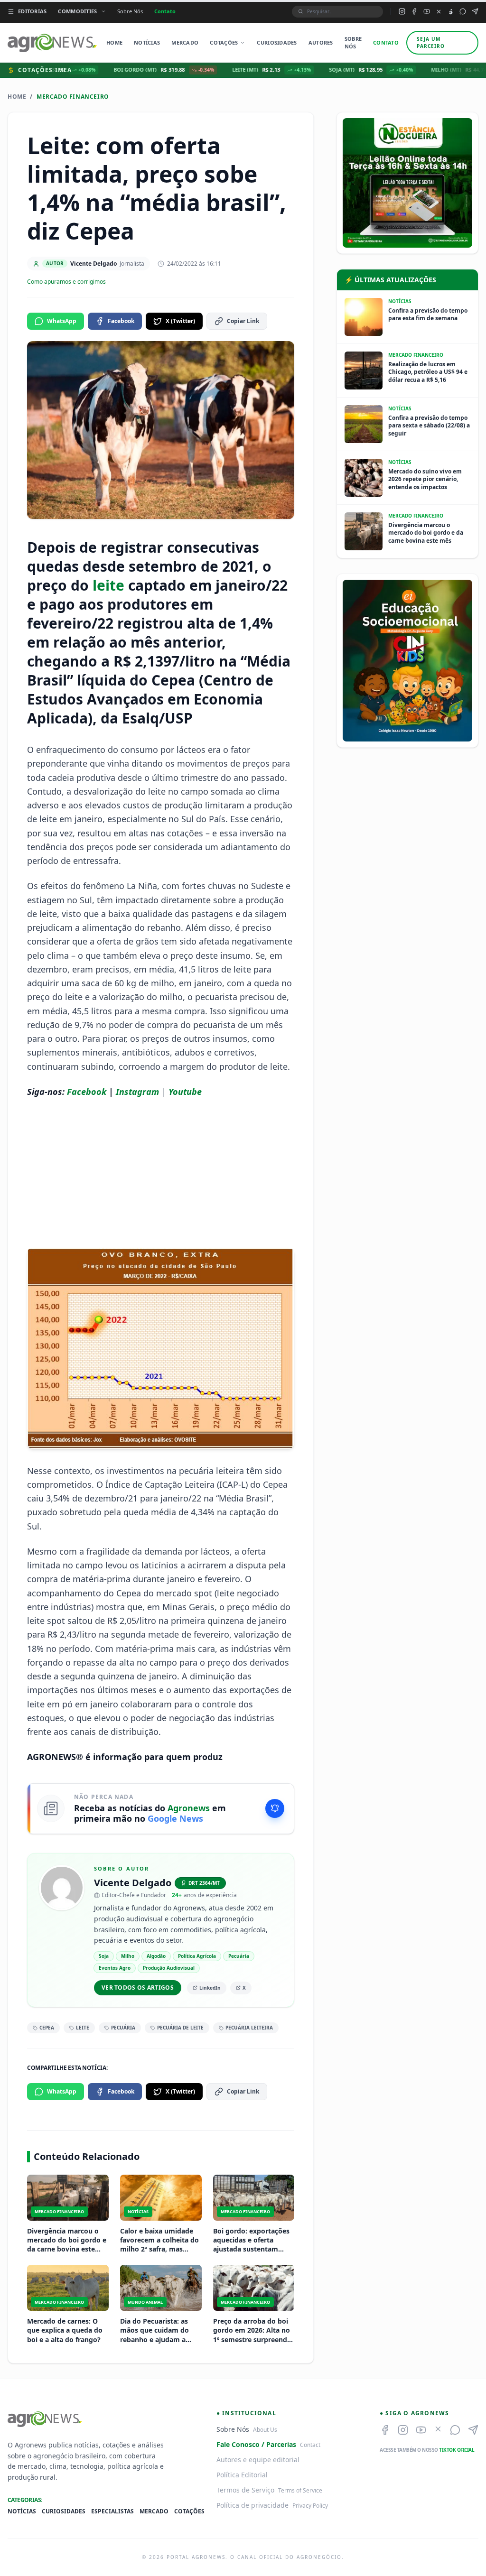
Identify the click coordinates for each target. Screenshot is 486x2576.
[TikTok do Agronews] (451, 12)
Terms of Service (300, 2490)
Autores (321, 42)
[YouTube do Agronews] (427, 11)
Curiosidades (277, 42)
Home (114, 42)
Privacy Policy (310, 2506)
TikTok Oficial (457, 2450)
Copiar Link (243, 321)
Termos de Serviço (245, 2490)
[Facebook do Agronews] (414, 11)
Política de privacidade (252, 2505)
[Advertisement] (161, 1173)
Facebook (121, 321)
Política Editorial (242, 2475)
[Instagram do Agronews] (402, 11)
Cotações (224, 42)
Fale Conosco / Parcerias (256, 2444)
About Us (265, 2430)
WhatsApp (62, 321)
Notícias (147, 42)
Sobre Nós (130, 11)
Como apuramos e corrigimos (66, 282)
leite (108, 585)
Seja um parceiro (431, 42)
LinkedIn (210, 1988)
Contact (310, 2445)
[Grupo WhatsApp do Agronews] (463, 11)
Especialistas (112, 2511)
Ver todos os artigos (138, 1988)
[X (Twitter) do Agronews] (439, 12)
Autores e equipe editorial (258, 2460)
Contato (165, 11)
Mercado (185, 42)
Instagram (137, 1092)
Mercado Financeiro (73, 97)
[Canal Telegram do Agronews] (475, 11)
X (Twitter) (180, 321)
